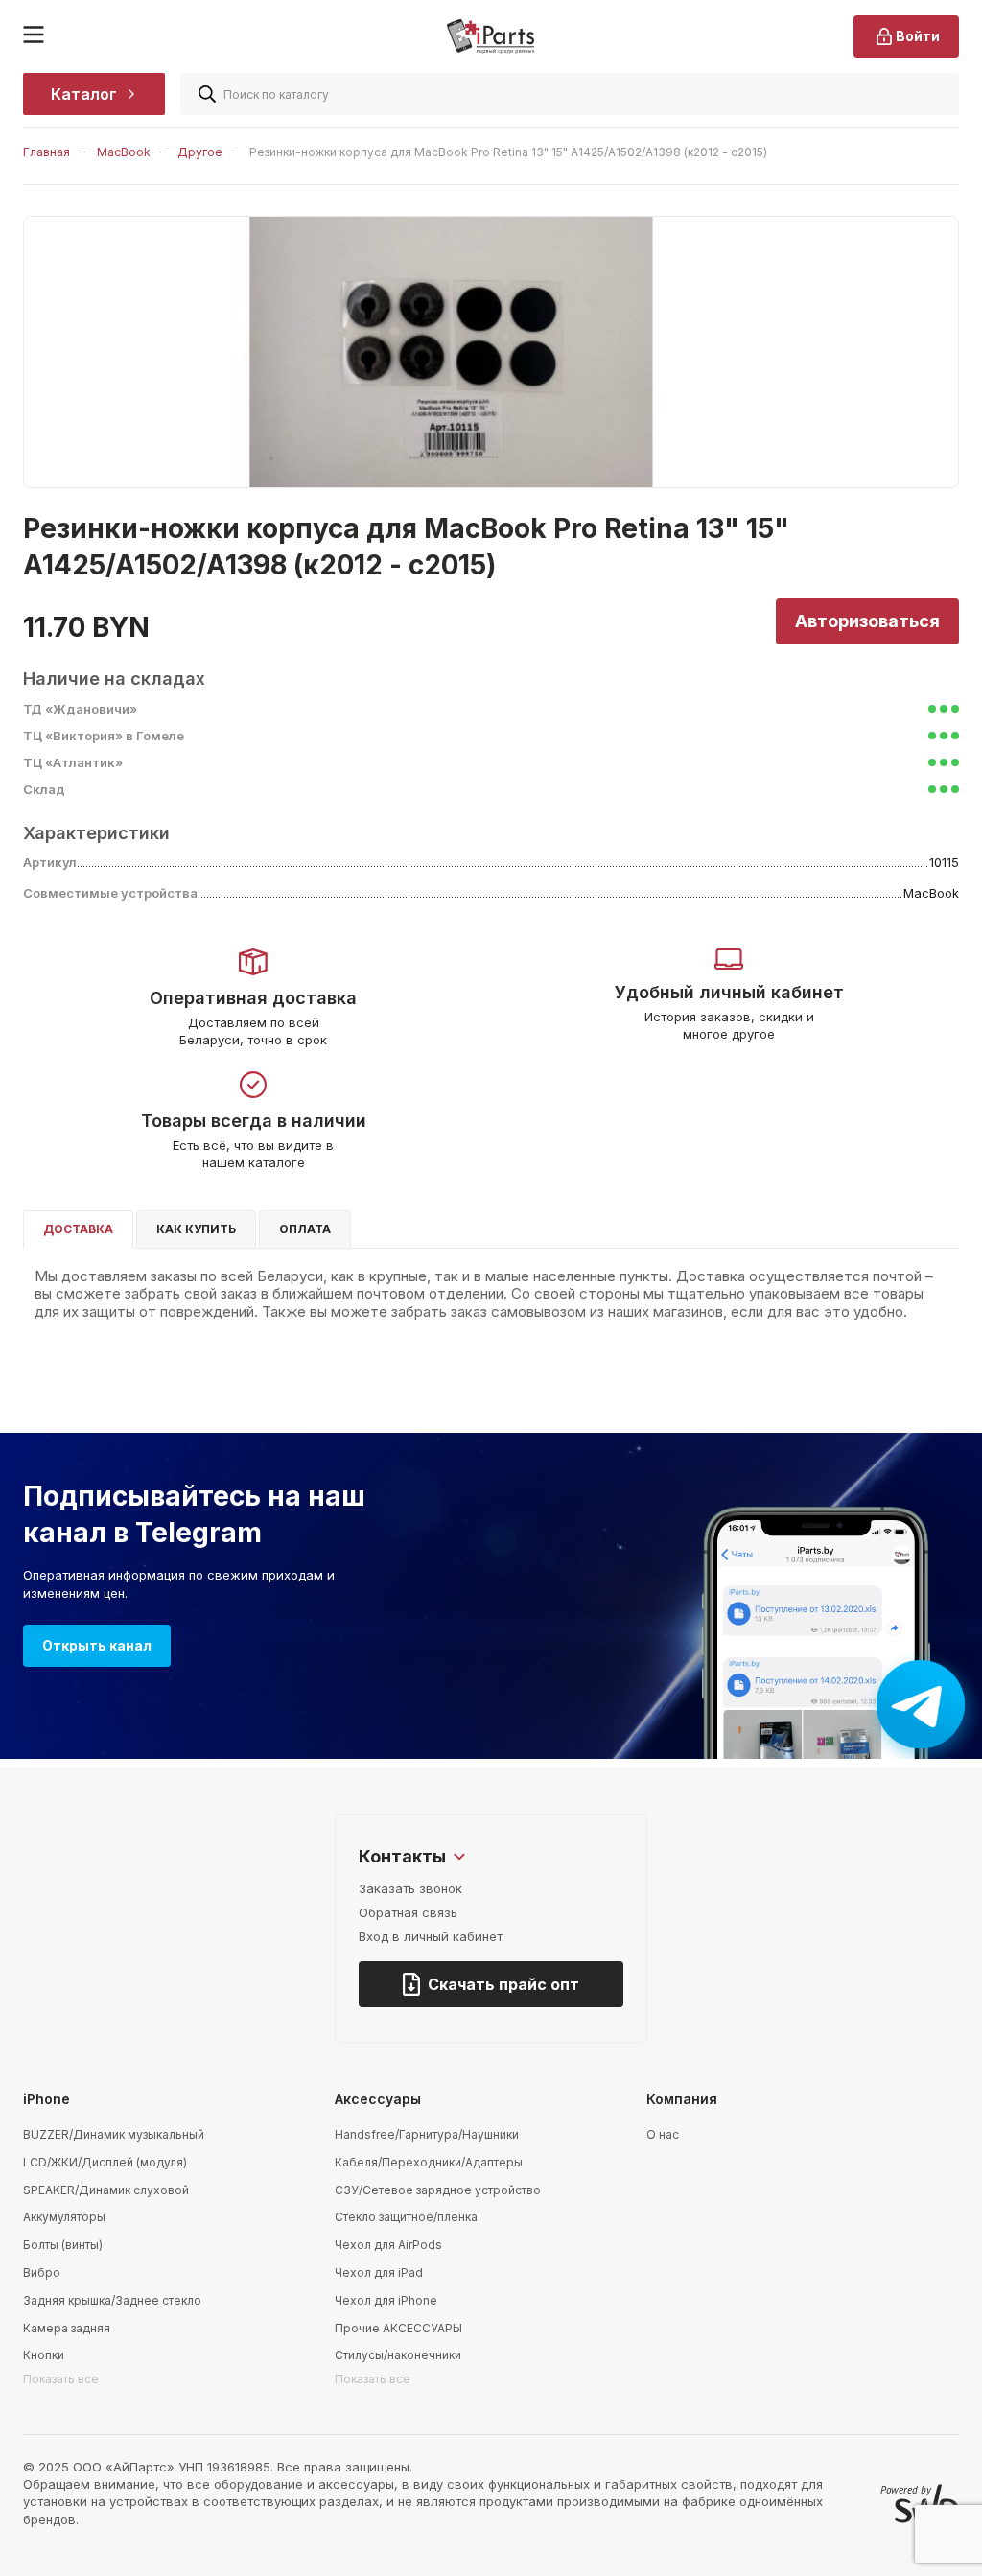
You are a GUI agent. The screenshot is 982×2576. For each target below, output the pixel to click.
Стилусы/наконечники (398, 2355)
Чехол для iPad (379, 2272)
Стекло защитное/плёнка (406, 2217)
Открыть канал (97, 1645)
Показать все (61, 2379)
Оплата (305, 1229)
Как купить (196, 1229)
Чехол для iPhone (386, 2300)
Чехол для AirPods (388, 2245)
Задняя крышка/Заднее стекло (112, 2300)
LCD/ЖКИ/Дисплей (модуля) (105, 2162)
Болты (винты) (63, 2245)
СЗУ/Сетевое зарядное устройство (438, 2190)
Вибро (42, 2272)
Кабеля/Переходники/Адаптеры (429, 2162)
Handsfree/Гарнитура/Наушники (427, 2134)
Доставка (78, 1229)
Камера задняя (67, 2328)
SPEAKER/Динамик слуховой (106, 2190)
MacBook (124, 152)
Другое (200, 152)
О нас (663, 2134)
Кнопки (44, 2355)
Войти (918, 36)
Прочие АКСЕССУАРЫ (398, 2328)
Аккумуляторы (64, 2217)
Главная (47, 152)
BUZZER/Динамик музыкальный (114, 2134)
